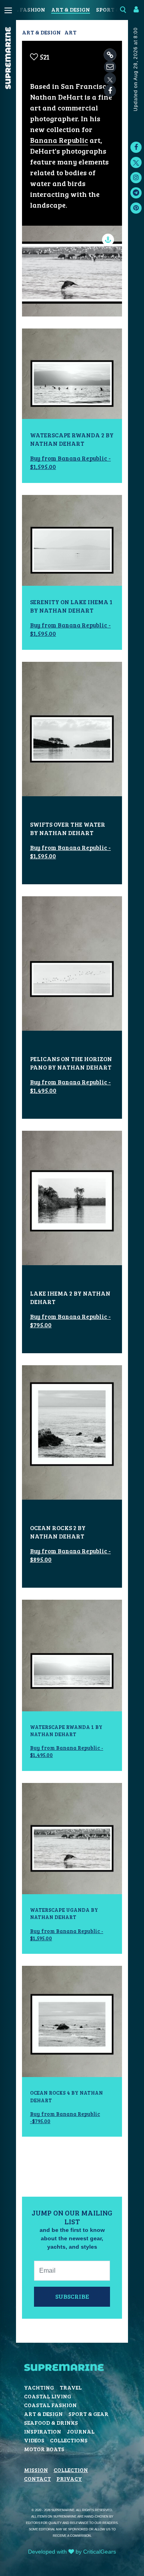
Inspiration (43, 2431)
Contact (37, 2479)
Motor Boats (44, 2449)
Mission (36, 2470)
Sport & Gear (88, 2414)
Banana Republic (59, 140)
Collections (69, 2440)
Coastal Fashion (50, 2405)
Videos (34, 2440)
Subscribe (72, 2296)
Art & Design (71, 9)
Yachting (39, 2387)
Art (70, 32)
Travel (71, 2387)
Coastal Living (48, 2396)
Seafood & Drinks (51, 2423)
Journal (81, 2431)
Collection (71, 2470)
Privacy (69, 2479)
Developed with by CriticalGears (72, 2552)
